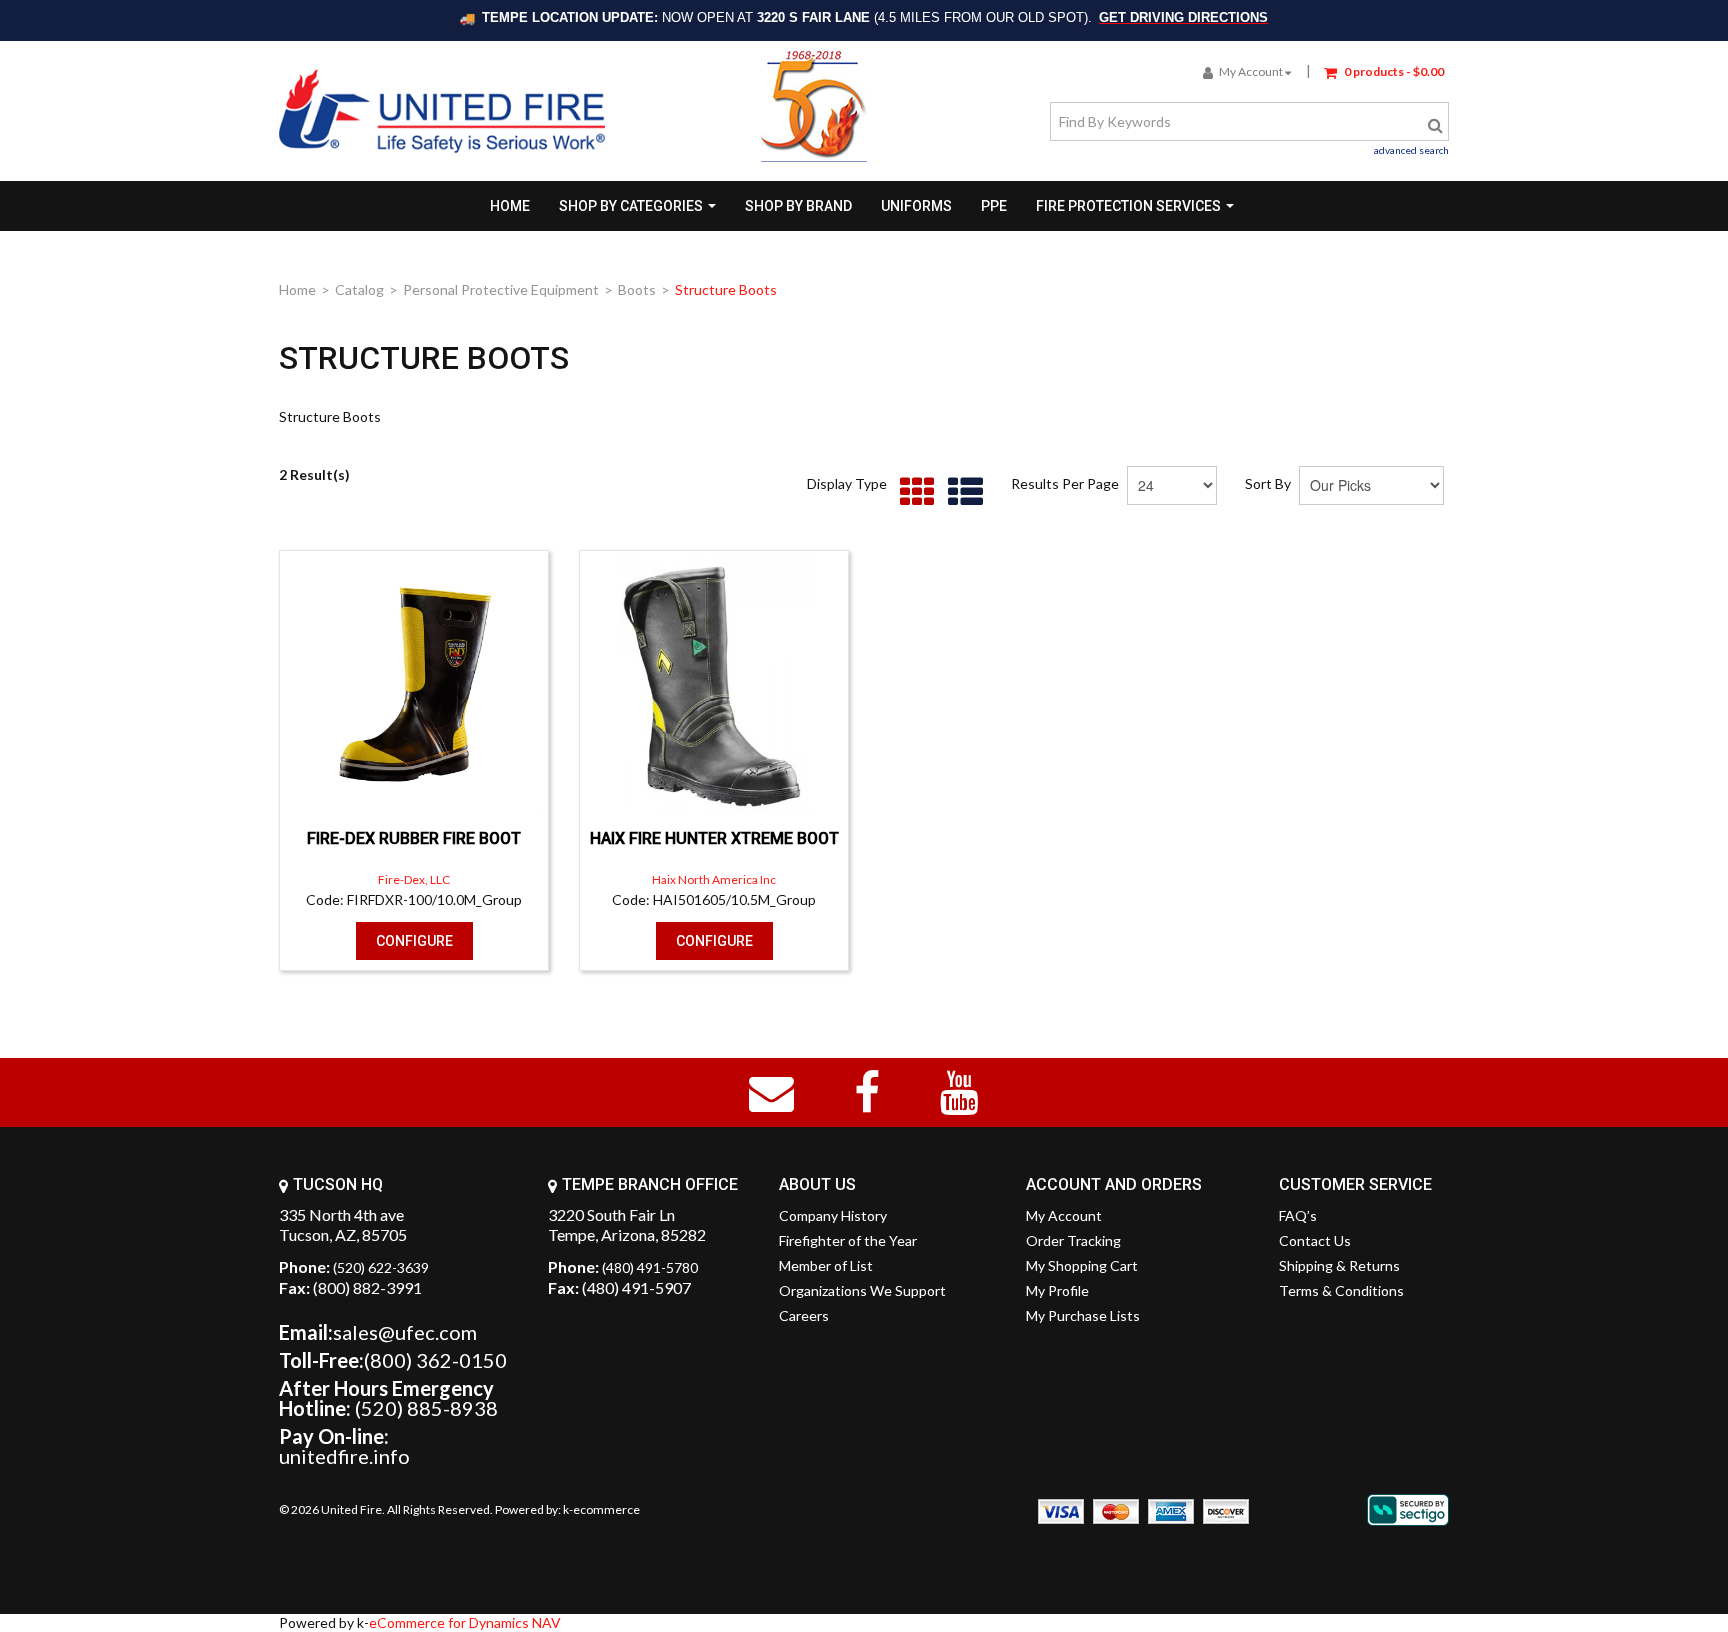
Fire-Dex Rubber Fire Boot (414, 838)
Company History (833, 1215)
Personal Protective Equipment (501, 289)
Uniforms (916, 206)
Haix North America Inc (714, 879)
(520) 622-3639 (381, 1267)
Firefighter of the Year (848, 1240)
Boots (637, 289)
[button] (1384, 70)
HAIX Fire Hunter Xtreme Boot (714, 838)
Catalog (359, 289)
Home (510, 206)
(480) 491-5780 (650, 1267)
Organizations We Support (862, 1290)
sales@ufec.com (405, 1332)
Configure (414, 941)
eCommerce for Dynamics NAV (465, 1622)
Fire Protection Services (1128, 206)
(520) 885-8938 (426, 1408)
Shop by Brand (798, 206)
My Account (1251, 71)
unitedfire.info (344, 1456)
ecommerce (606, 1509)
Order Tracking (1073, 1240)
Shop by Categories (631, 206)
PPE (994, 206)
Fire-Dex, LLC (414, 879)
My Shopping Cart (1082, 1265)
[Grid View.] (912, 492)
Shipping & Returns (1339, 1265)
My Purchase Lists (1083, 1315)
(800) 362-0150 (435, 1360)
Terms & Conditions (1341, 1290)
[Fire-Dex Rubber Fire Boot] (414, 685)
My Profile (1057, 1290)
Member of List (826, 1265)
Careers (804, 1315)
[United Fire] (442, 111)
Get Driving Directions (1183, 17)
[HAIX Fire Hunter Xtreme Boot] (714, 685)
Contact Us (1315, 1240)
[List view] (960, 492)
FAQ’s (1298, 1215)
